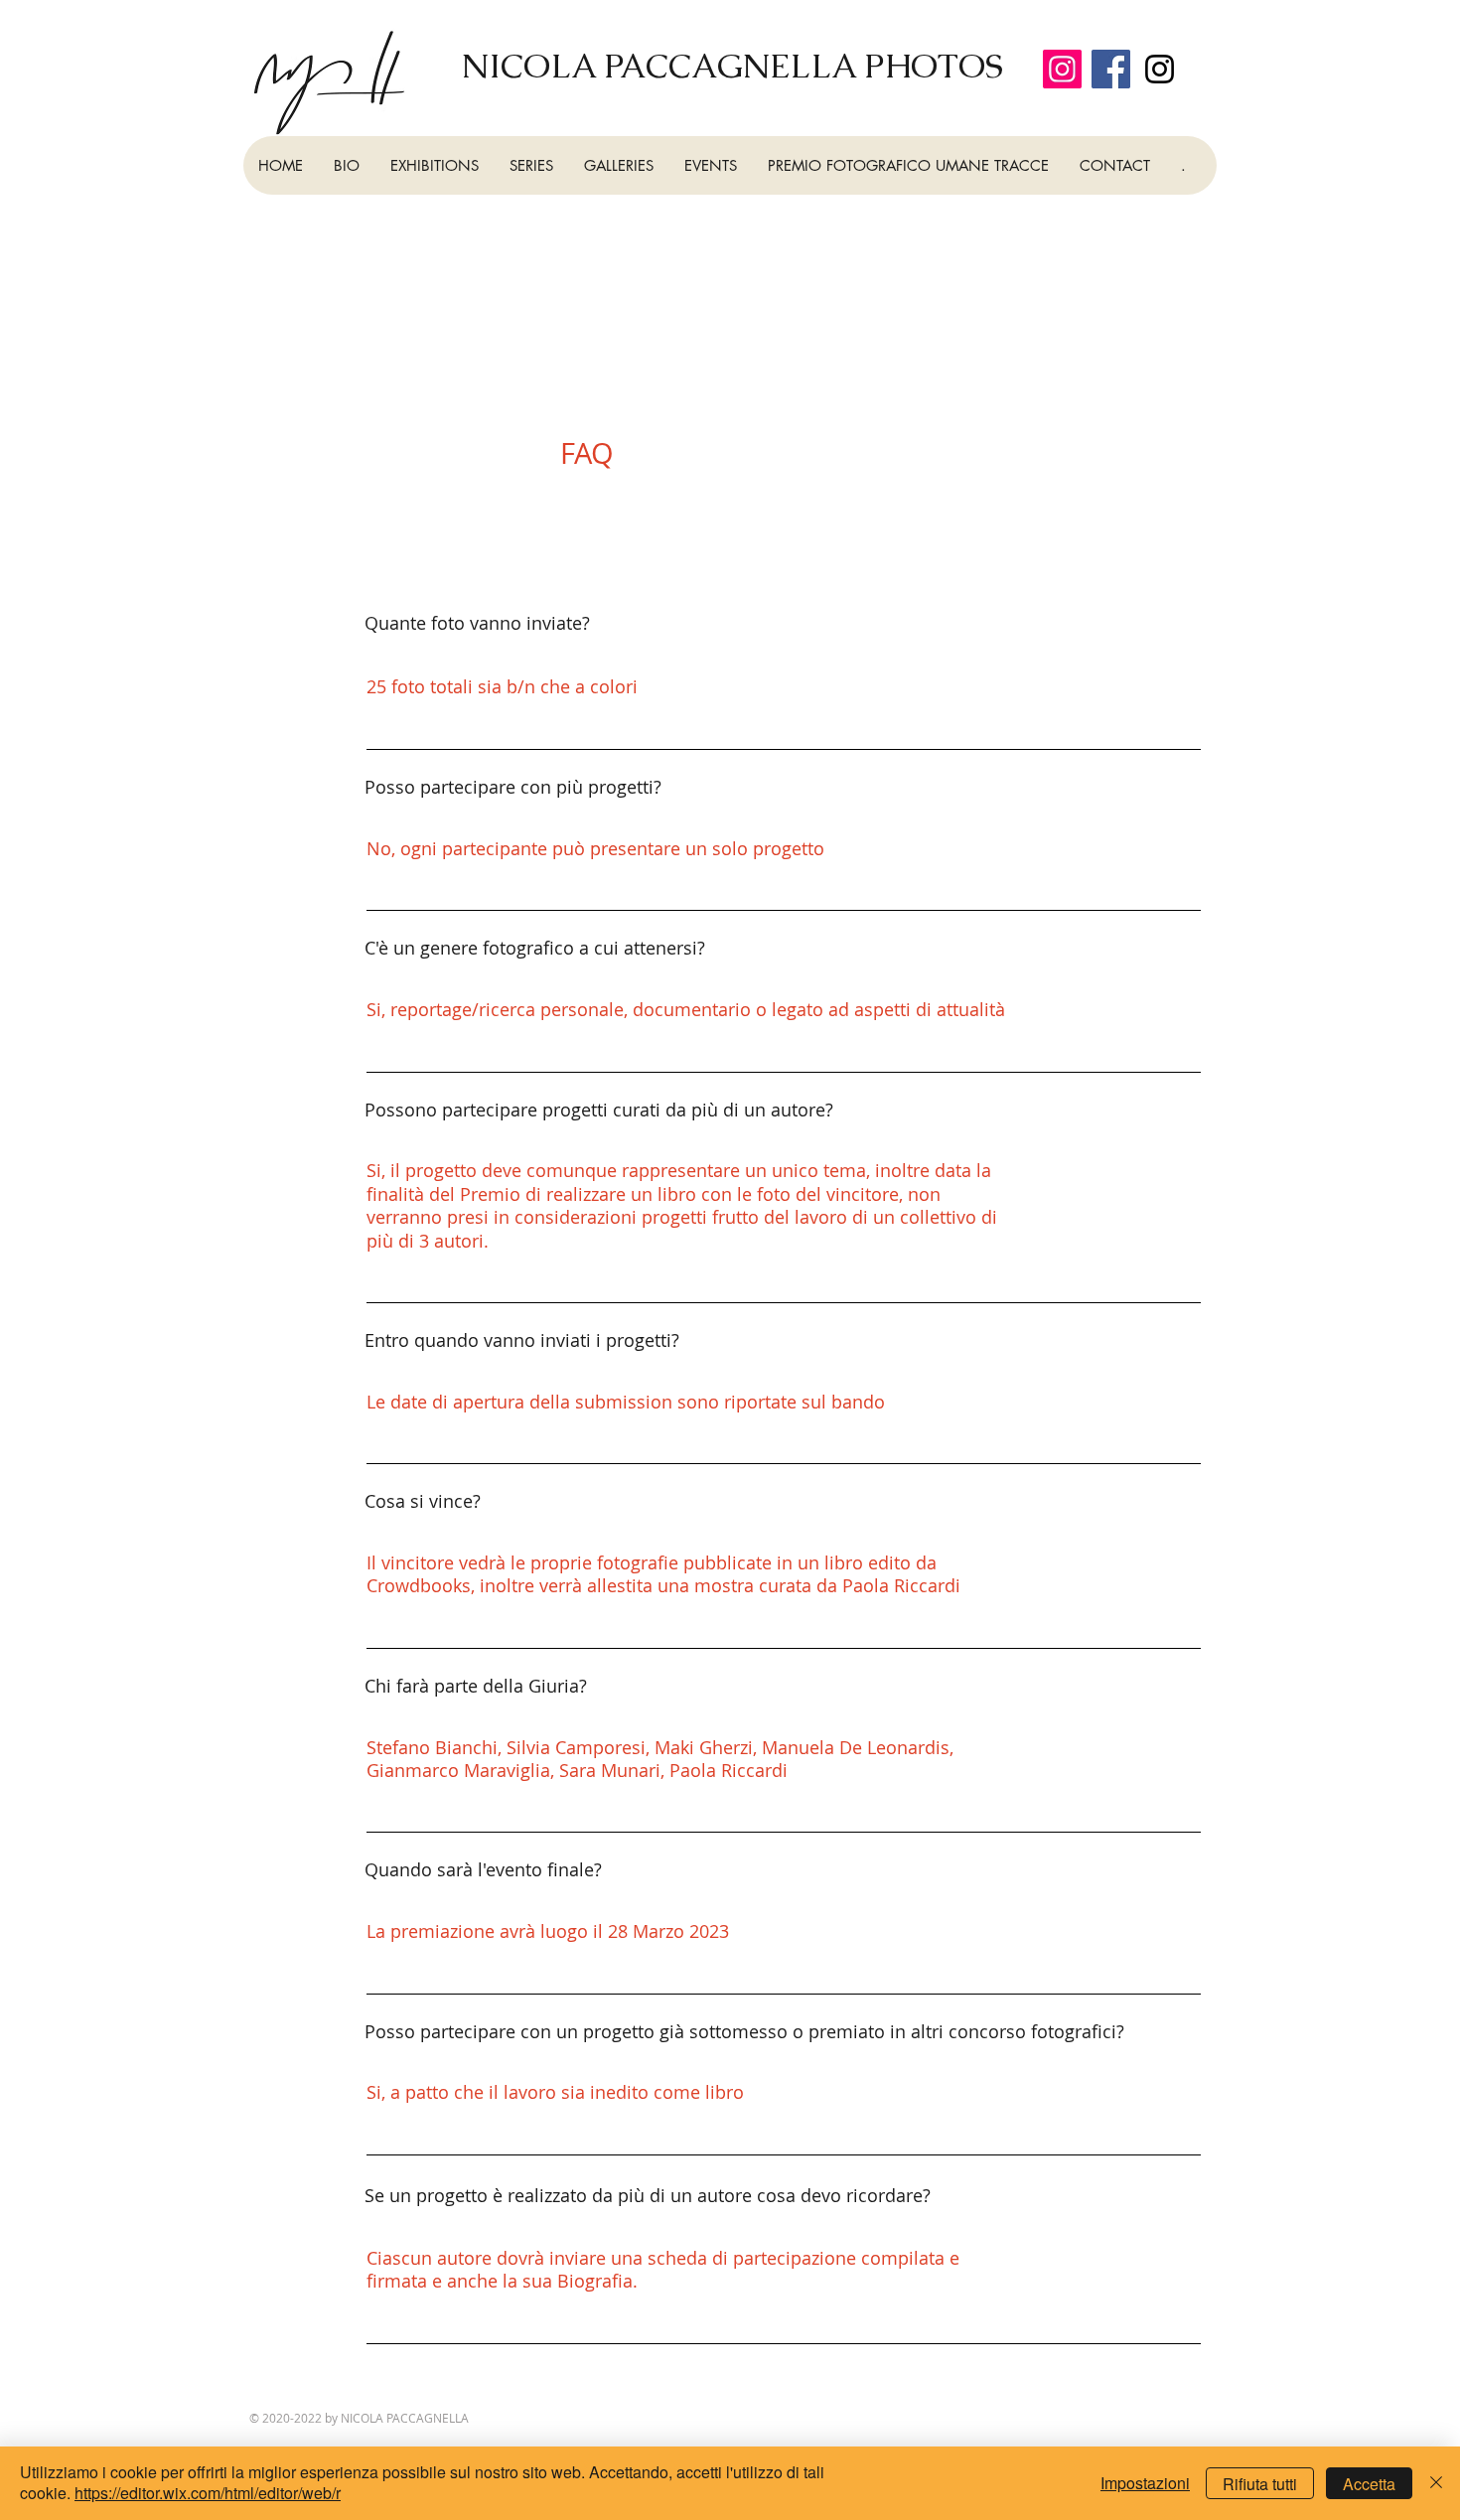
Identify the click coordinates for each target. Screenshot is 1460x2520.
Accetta (1369, 2484)
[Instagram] (1062, 69)
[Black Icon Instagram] (1160, 69)
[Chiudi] (1436, 2483)
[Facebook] (1111, 69)
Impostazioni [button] (1145, 2483)
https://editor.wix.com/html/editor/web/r (208, 2493)
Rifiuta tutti (1260, 2484)
